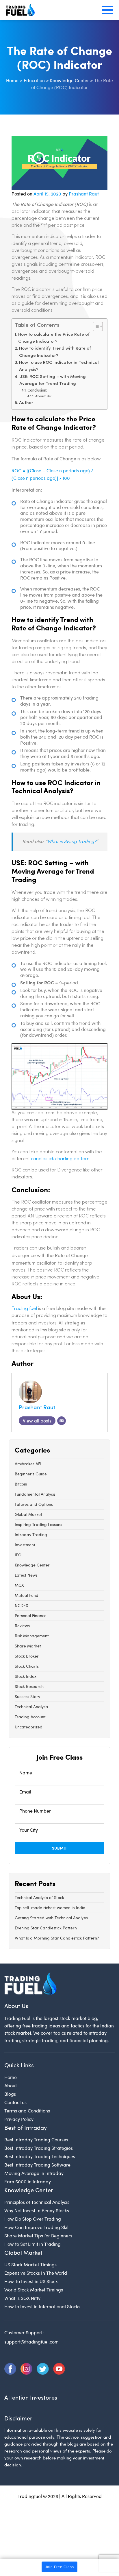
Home (11, 2077)
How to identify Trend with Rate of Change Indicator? (55, 352)
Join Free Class (59, 2567)
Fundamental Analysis (35, 1494)
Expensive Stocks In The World (36, 2273)
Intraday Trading (31, 1535)
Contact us (15, 2102)
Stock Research (29, 1686)
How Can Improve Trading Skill (37, 2227)
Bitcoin (21, 1484)
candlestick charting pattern (60, 1159)
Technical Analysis (31, 1707)
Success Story (27, 1696)
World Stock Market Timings (34, 2290)
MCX (19, 1585)
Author (26, 403)
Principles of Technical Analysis (37, 2202)
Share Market (28, 1646)
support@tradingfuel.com (31, 2342)
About (11, 2085)
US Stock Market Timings (30, 2264)
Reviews (22, 1626)
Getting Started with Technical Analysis (51, 1918)
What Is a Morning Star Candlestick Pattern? (57, 1938)
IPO (18, 1555)
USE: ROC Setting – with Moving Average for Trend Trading (53, 380)
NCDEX (22, 1605)
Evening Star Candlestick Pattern (46, 1928)
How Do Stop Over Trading (33, 2219)
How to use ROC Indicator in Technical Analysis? (59, 366)
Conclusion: (37, 391)
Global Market (28, 1514)
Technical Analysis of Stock (39, 1897)
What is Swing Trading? (72, 842)
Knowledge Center (32, 1565)
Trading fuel (24, 1309)
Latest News (26, 1575)
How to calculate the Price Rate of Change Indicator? (54, 338)
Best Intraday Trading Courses (36, 2139)
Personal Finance (31, 1615)
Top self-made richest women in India (50, 1908)
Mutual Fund (27, 1595)
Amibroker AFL (28, 1464)
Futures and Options (34, 1504)
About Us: (43, 396)
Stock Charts (27, 1666)
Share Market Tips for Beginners (38, 2235)
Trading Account (30, 1717)
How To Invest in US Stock (31, 2281)
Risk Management (32, 1636)
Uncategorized (29, 1727)
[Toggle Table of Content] (95, 326)
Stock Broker (27, 1656)
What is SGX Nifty (22, 2298)
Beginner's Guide (31, 1474)
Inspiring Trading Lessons (38, 1524)
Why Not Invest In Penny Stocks (37, 2210)
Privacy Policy (19, 2119)
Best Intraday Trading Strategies (39, 2148)
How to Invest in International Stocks (42, 2306)
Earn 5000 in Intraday (28, 2181)
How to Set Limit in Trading (32, 2244)
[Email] (62, 1421)
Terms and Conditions (27, 2111)
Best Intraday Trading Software (37, 2165)
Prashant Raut (84, 194)
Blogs (10, 2094)
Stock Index (26, 1676)
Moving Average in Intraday (34, 2173)
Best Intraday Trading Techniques (40, 2156)
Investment (25, 1545)
